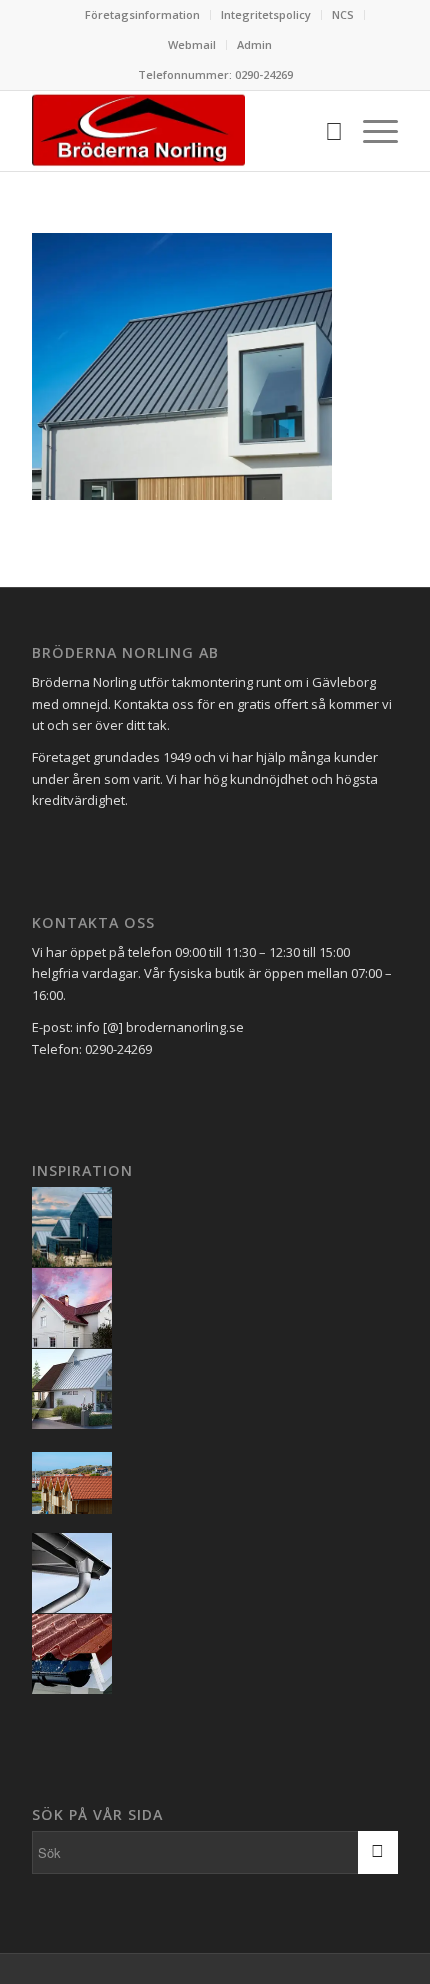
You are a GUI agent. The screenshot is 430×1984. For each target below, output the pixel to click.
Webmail (192, 44)
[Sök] (324, 131)
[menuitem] (143, 15)
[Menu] (370, 131)
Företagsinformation (142, 14)
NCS (343, 14)
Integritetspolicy (266, 14)
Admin (254, 44)
